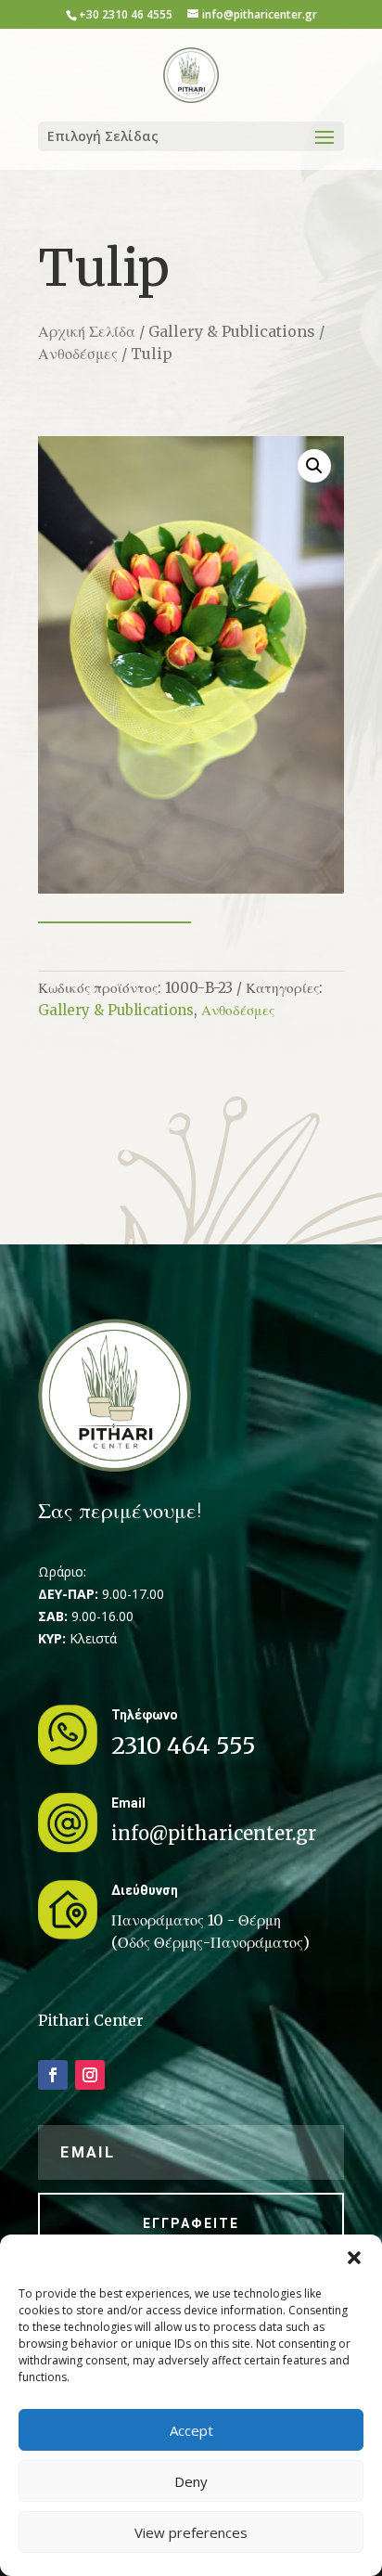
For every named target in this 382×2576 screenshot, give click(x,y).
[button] (354, 2258)
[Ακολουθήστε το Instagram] (90, 2075)
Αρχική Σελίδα (87, 331)
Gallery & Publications (232, 331)
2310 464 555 (184, 1745)
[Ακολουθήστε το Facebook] (53, 2075)
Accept (191, 2430)
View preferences (191, 2532)
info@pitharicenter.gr (214, 1833)
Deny (191, 2481)
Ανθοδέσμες (78, 354)
